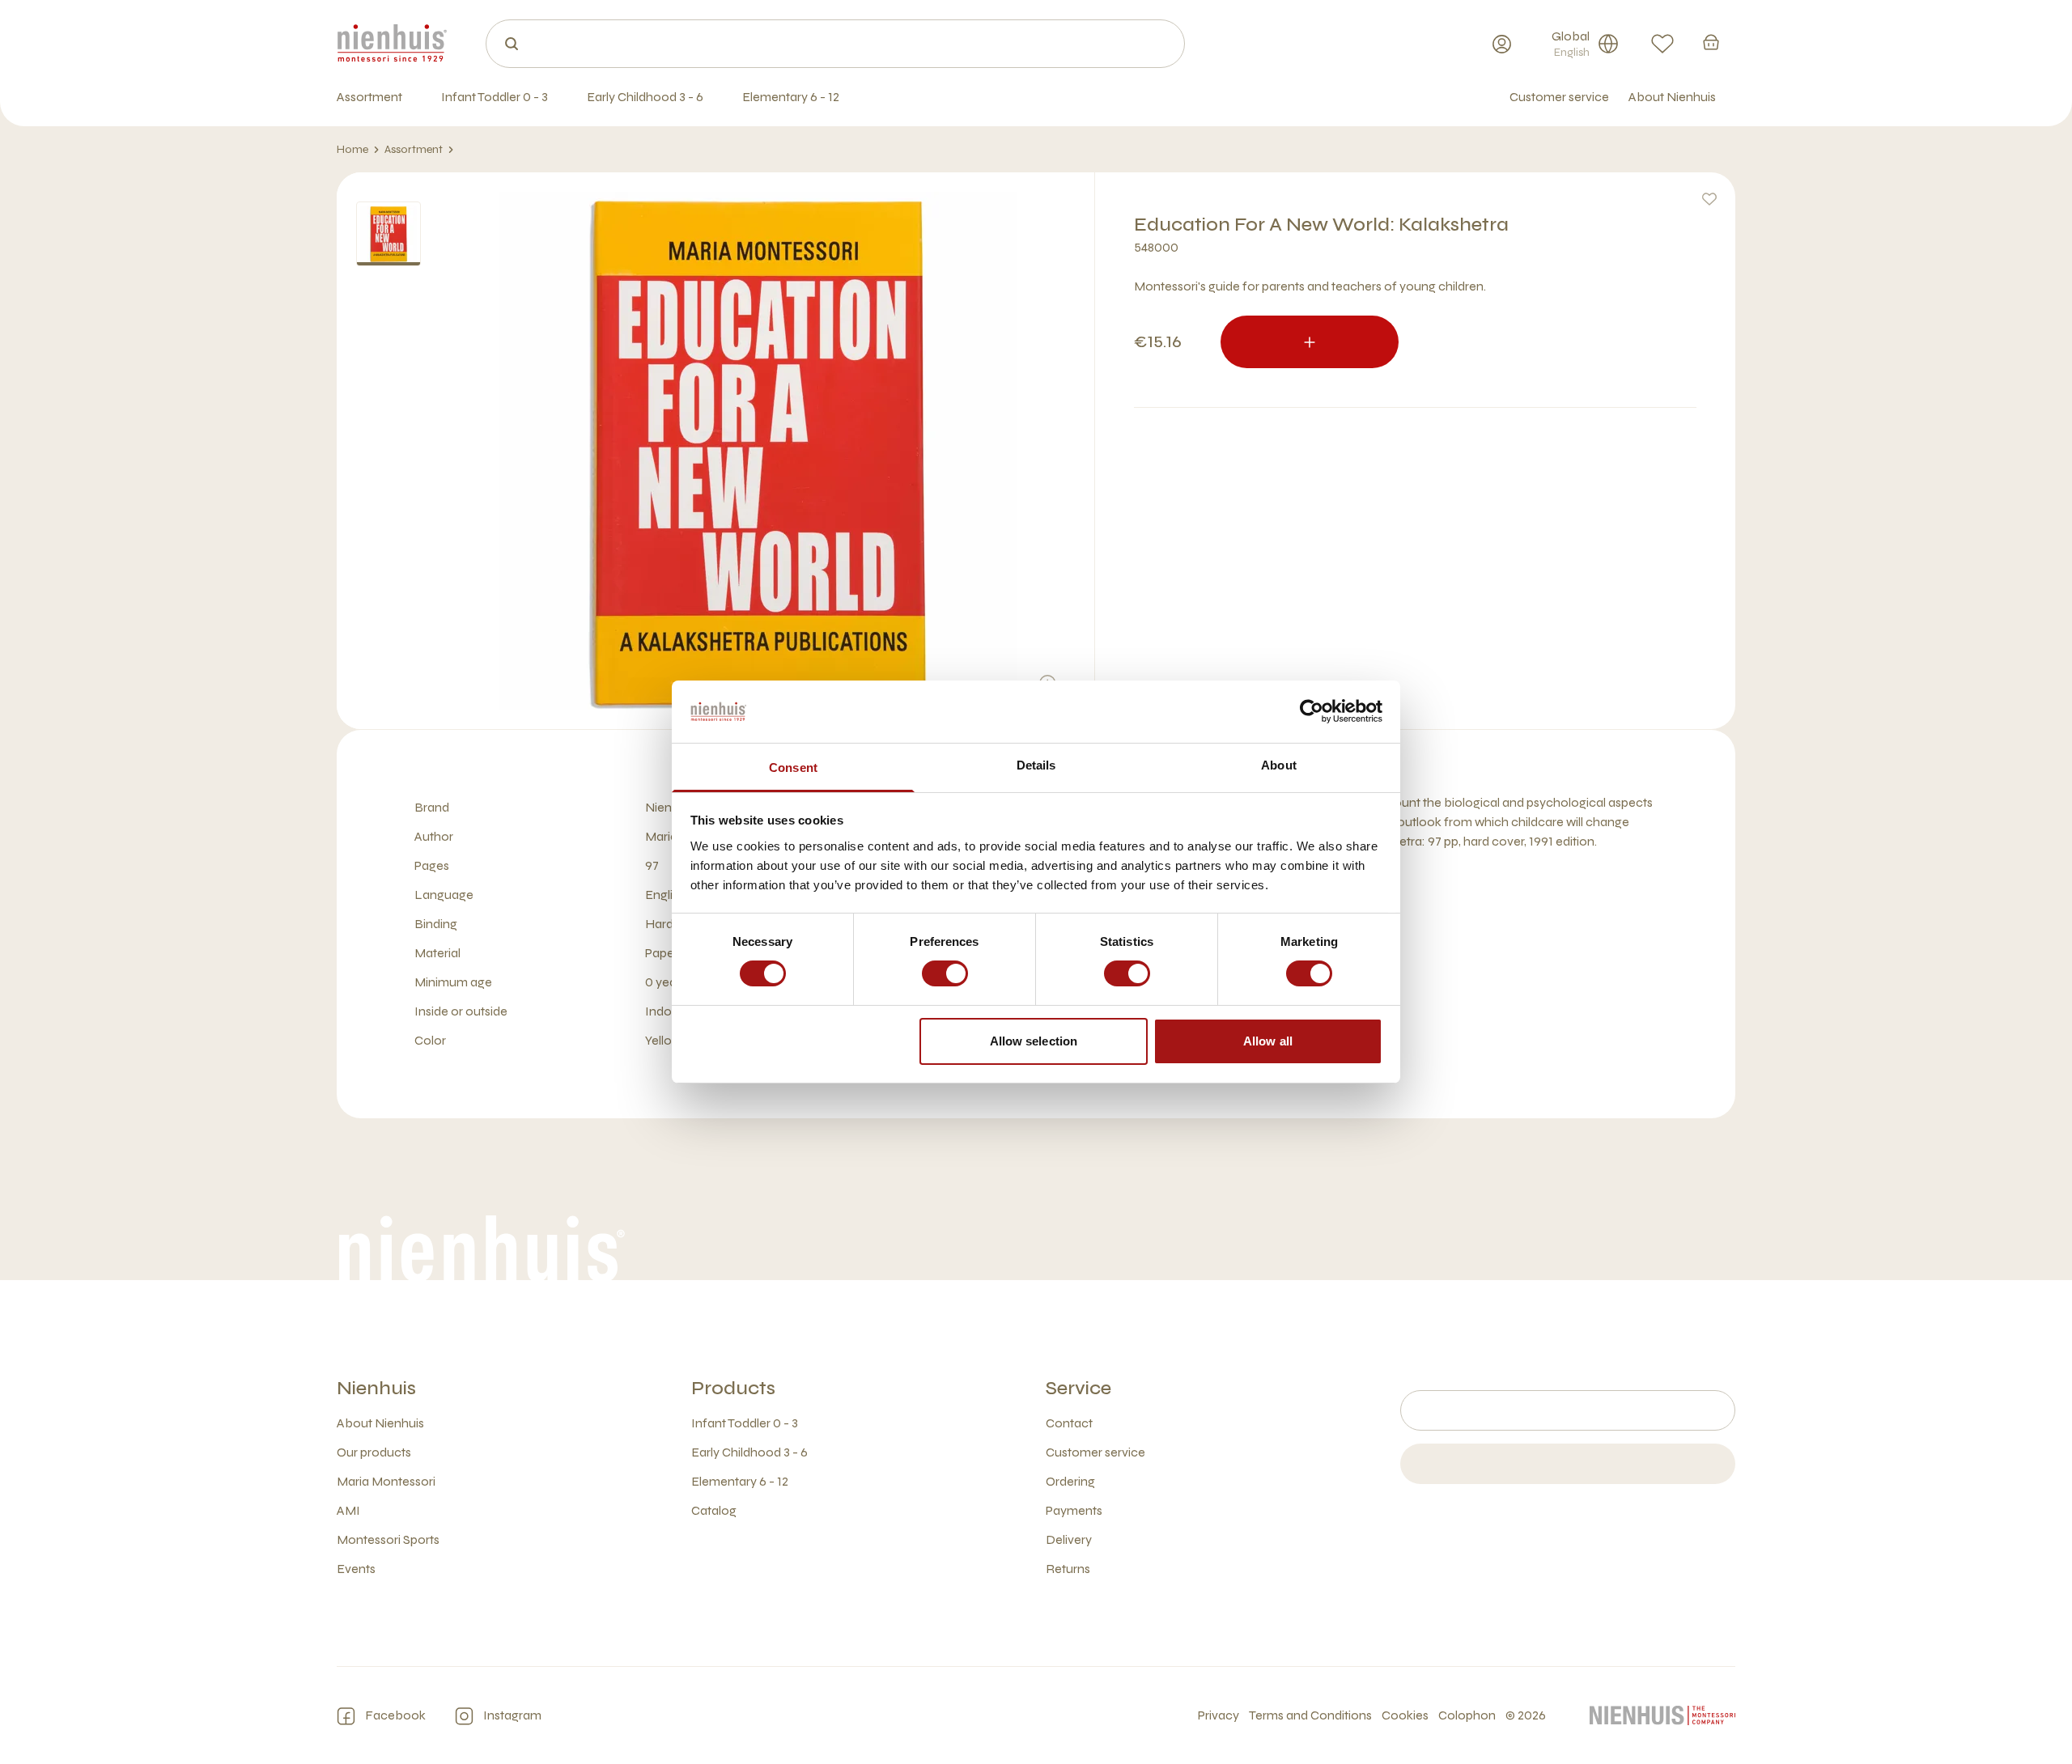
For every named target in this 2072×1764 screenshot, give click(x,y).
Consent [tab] (793, 768)
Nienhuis (376, 1388)
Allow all (1268, 1041)
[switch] (945, 973)
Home (352, 149)
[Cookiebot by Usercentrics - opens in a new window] (1312, 711)
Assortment (414, 149)
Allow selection (1034, 1041)
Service (1078, 1388)
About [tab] (1279, 765)
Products (733, 1388)
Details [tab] (1036, 765)
